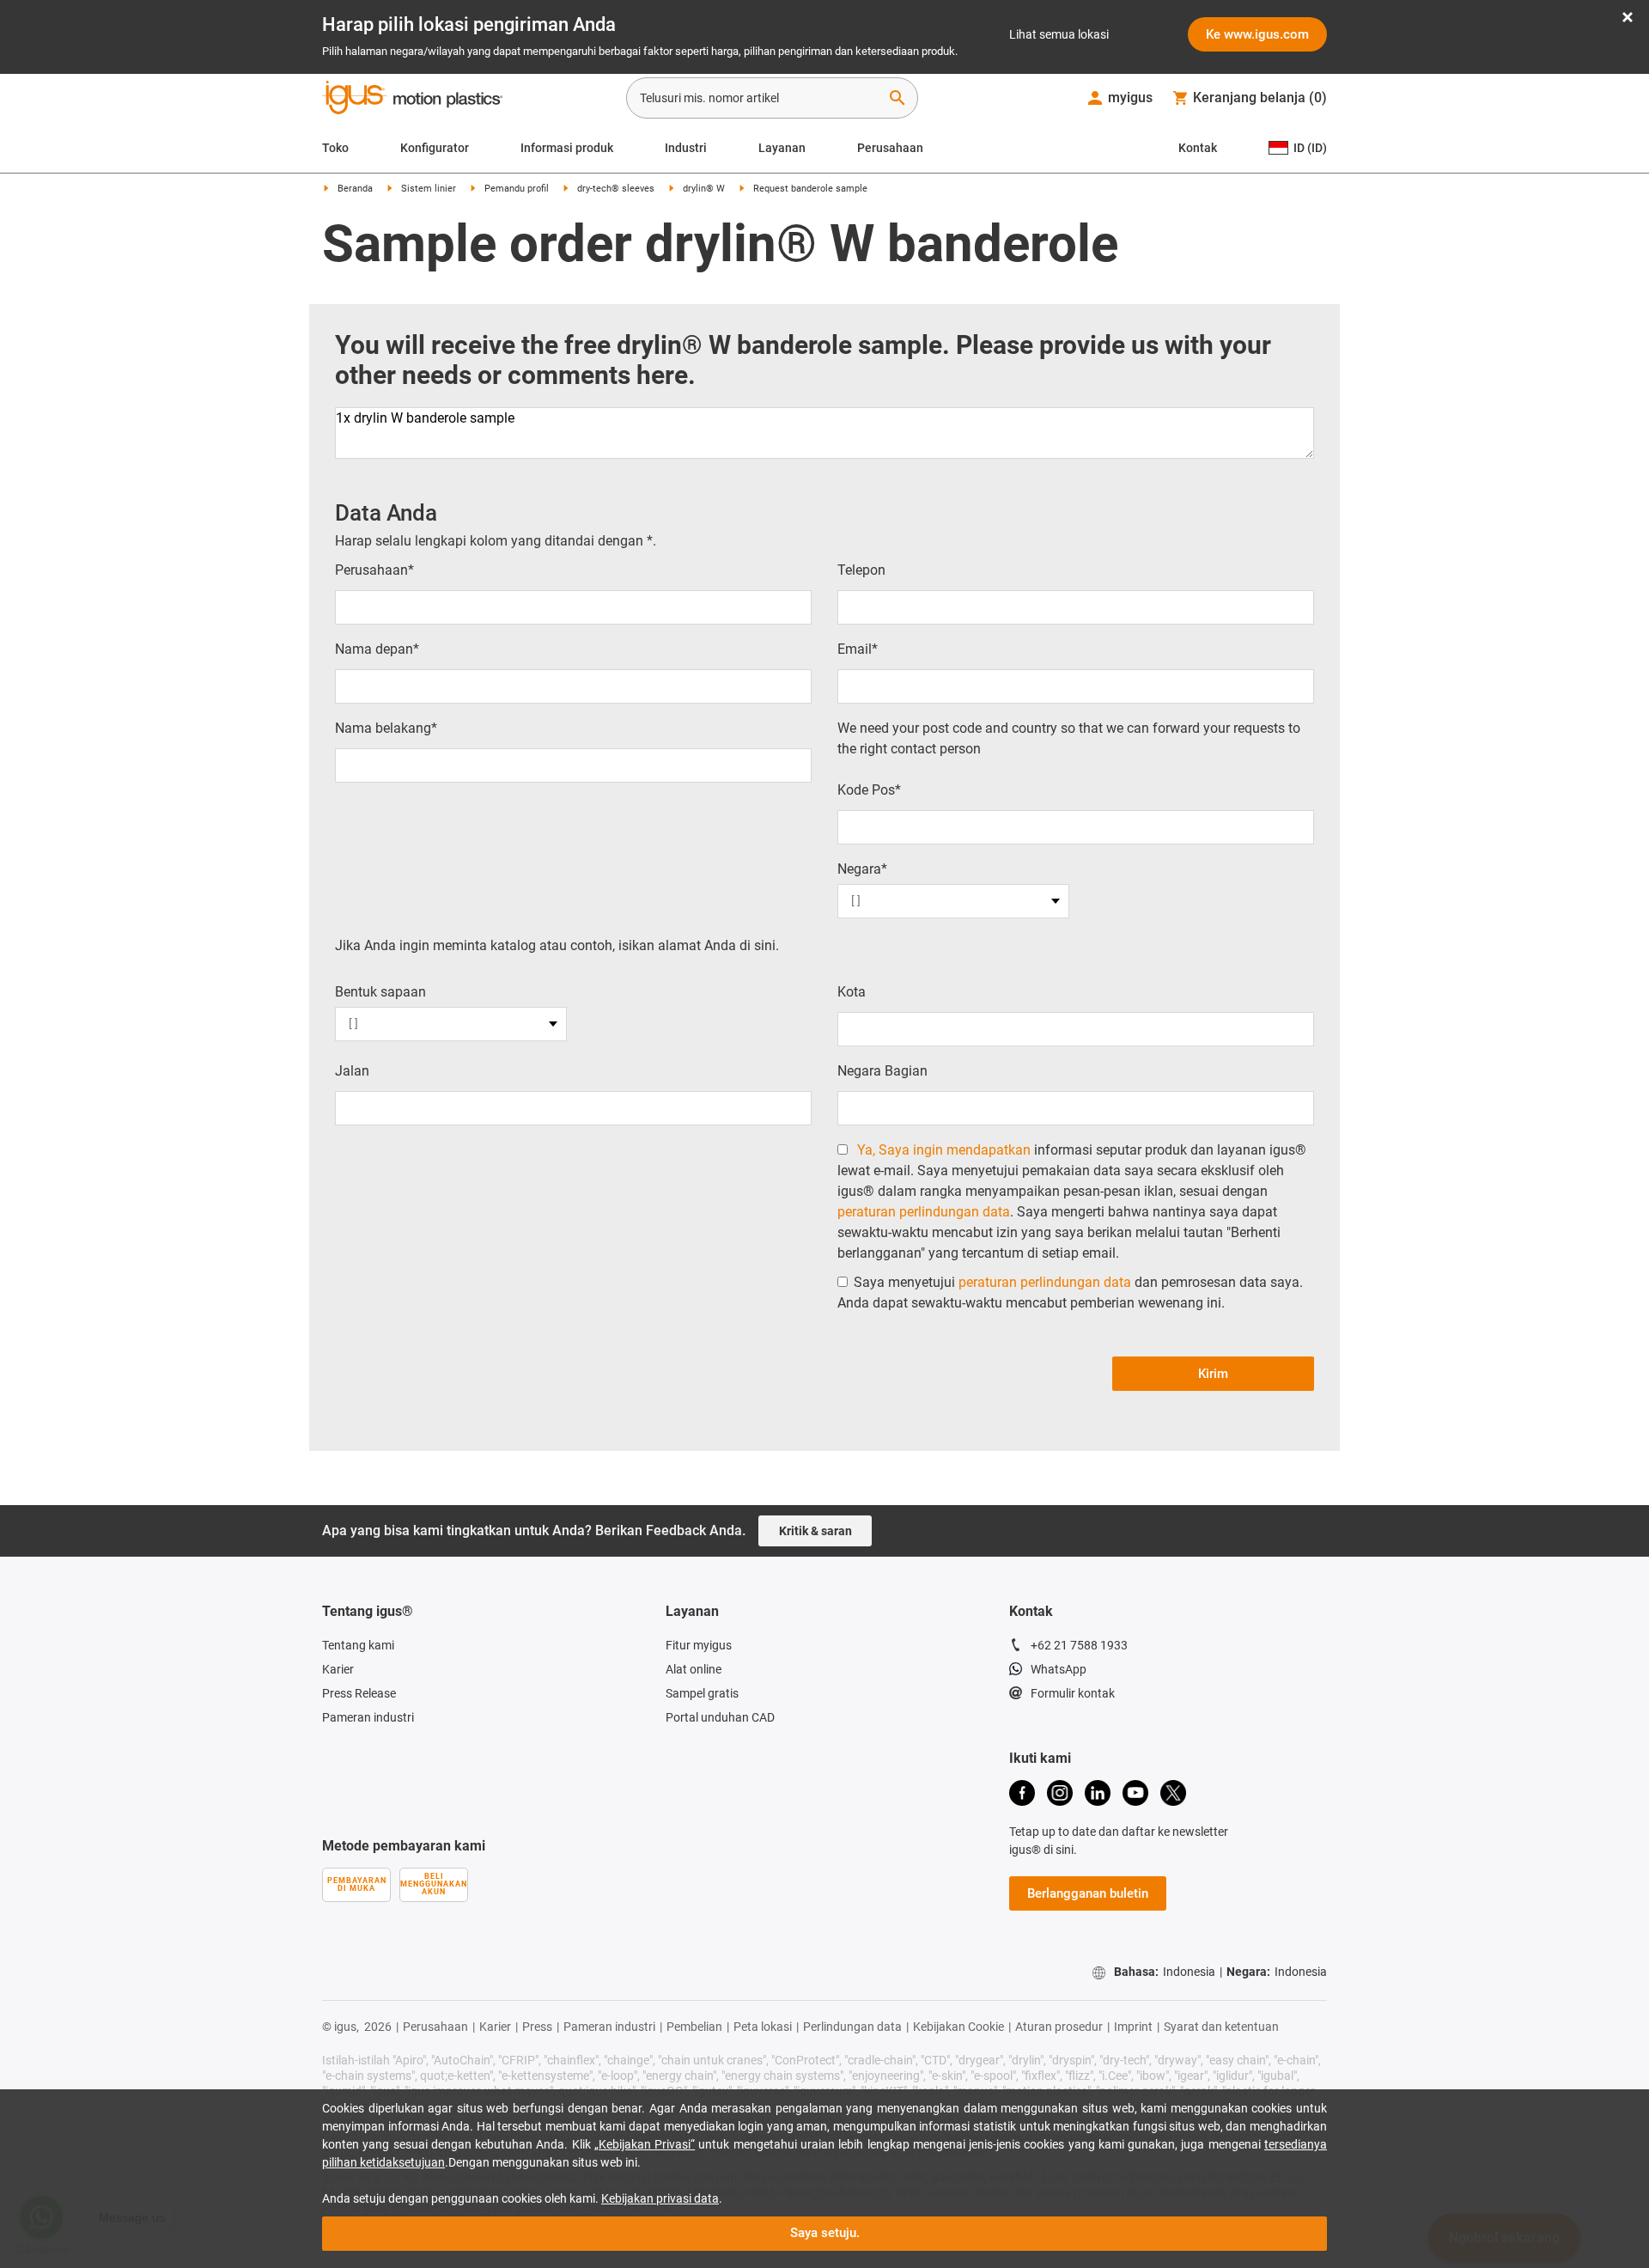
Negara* (862, 869)
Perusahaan (890, 148)
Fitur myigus (699, 1645)
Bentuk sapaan (380, 992)
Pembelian (694, 2027)
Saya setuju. (825, 2233)
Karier (338, 1669)
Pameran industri (368, 1717)
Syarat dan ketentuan (1221, 2027)
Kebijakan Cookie (958, 2027)
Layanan (782, 148)
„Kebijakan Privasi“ (645, 2144)
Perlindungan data (852, 2027)
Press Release (359, 1693)
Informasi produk (567, 148)
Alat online (694, 1669)
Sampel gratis (702, 1693)
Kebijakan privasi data (660, 2198)
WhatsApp (1059, 1669)
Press (537, 2027)
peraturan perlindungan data (924, 1212)
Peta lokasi (763, 2027)
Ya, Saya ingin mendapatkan (944, 1150)
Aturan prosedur (1059, 2027)
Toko (335, 148)
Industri (686, 148)
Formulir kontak (1073, 1693)
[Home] (412, 100)
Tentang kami (358, 1645)
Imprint (1133, 2027)
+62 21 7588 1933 (1079, 1645)
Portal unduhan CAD (720, 1717)
